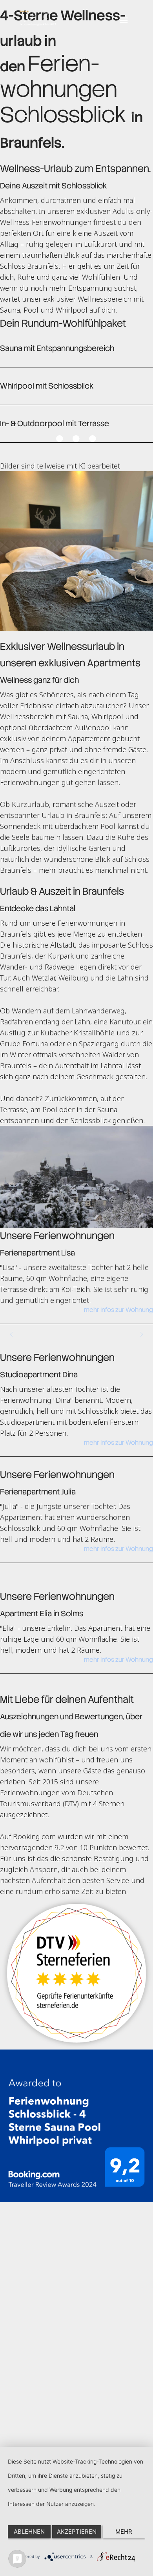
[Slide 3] (93, 439)
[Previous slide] (12, 1334)
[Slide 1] (60, 439)
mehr (124, 2532)
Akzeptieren (77, 2532)
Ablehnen (29, 2532)
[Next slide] (141, 1334)
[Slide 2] (77, 439)
